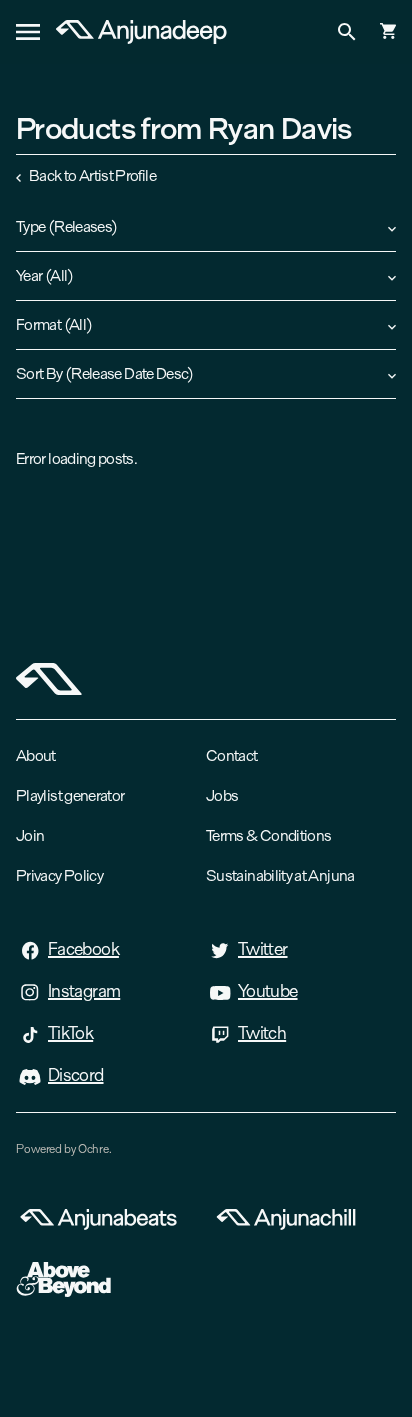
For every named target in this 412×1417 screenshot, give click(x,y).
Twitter (263, 949)
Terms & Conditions (268, 835)
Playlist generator (70, 795)
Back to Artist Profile (92, 175)
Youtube (268, 991)
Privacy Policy (59, 875)
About (36, 755)
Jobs (222, 795)
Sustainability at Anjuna (280, 875)
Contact (232, 755)
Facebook (83, 949)
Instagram (84, 991)
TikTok (70, 1033)
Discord (76, 1075)
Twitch (262, 1033)
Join (30, 835)
